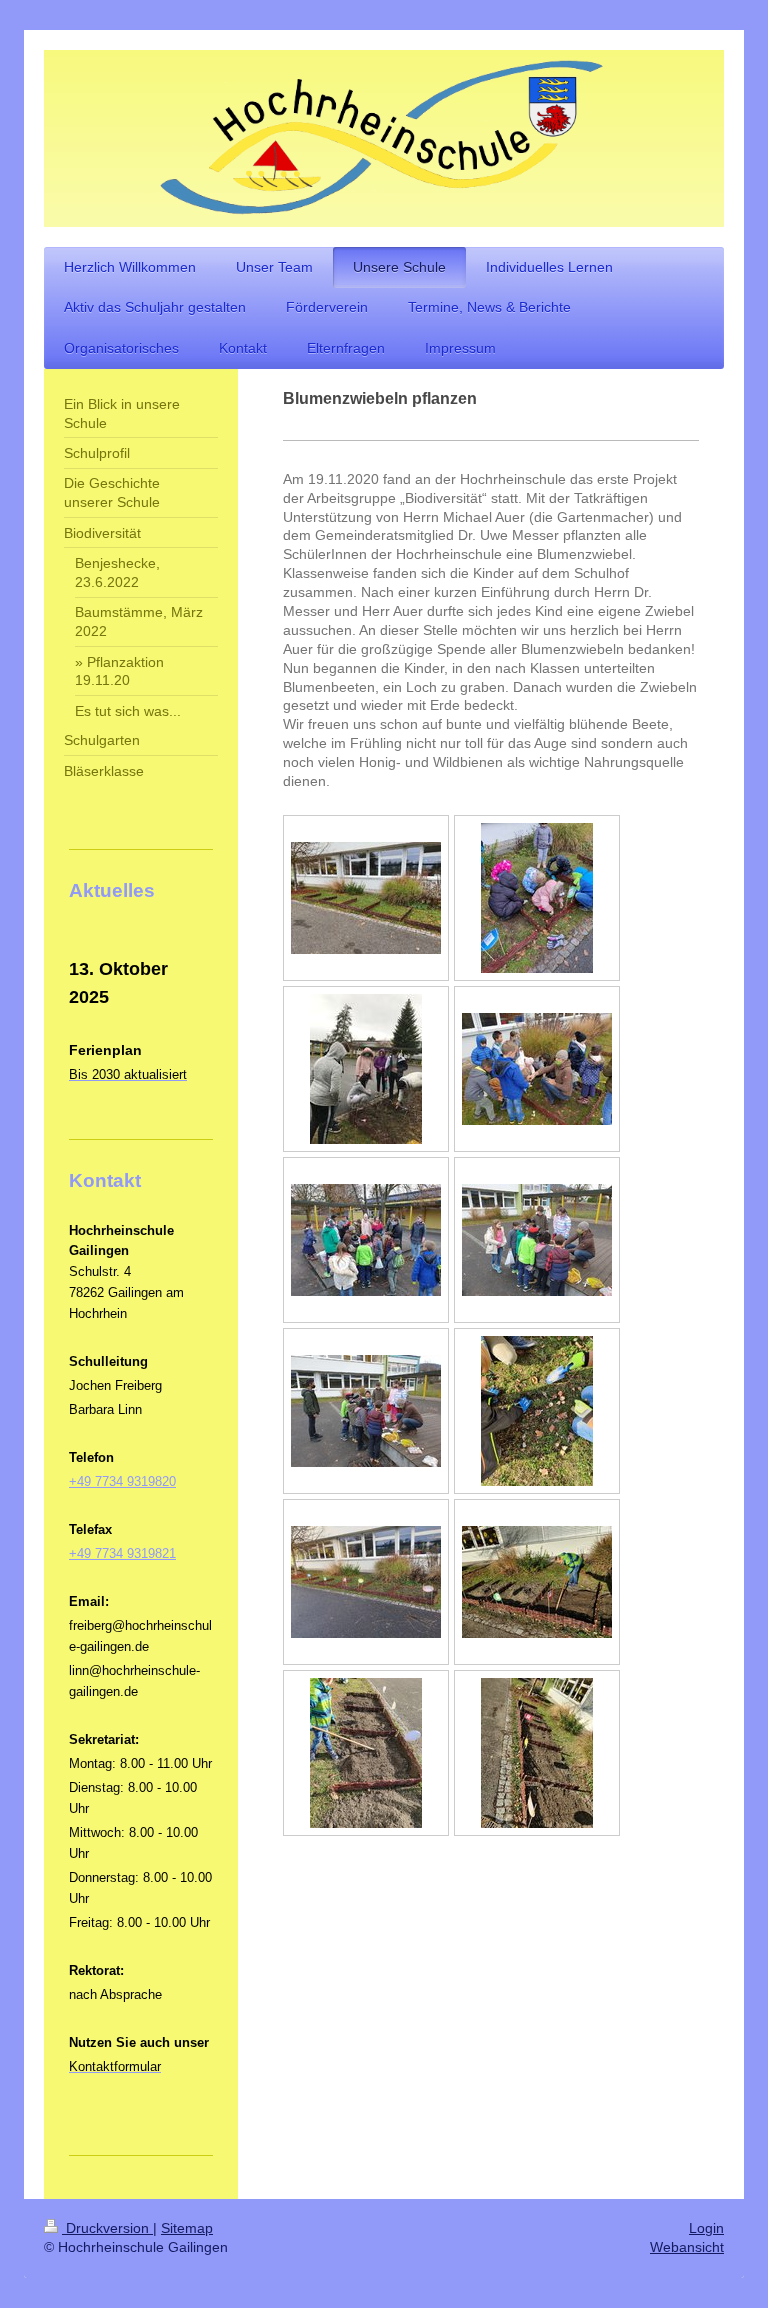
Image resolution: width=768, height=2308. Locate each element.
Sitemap (187, 2228)
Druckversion (107, 2228)
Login (706, 2228)
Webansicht (687, 2247)
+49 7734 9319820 (122, 1481)
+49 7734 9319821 (122, 1553)
